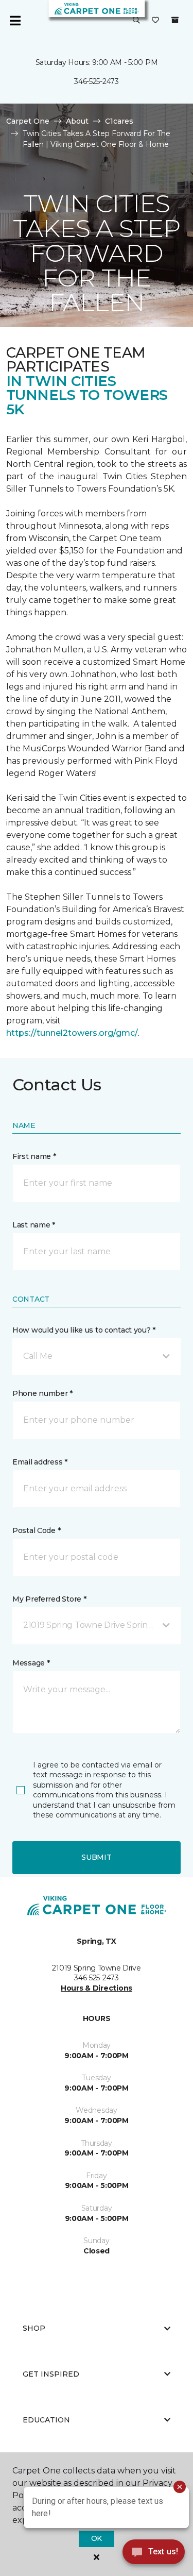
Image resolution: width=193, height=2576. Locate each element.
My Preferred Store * (49, 1599)
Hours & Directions (97, 1988)
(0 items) (175, 20)
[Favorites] (155, 21)
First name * (34, 1156)
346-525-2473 (97, 81)
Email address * (40, 1462)
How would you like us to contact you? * (84, 1330)
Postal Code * (36, 1530)
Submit (96, 1857)
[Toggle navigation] (15, 21)
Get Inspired (51, 2374)
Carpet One (28, 121)
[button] (136, 21)
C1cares (119, 121)
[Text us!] (154, 2555)
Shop (34, 2328)
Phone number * (42, 1393)
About (77, 121)
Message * (31, 1663)
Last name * (34, 1225)
